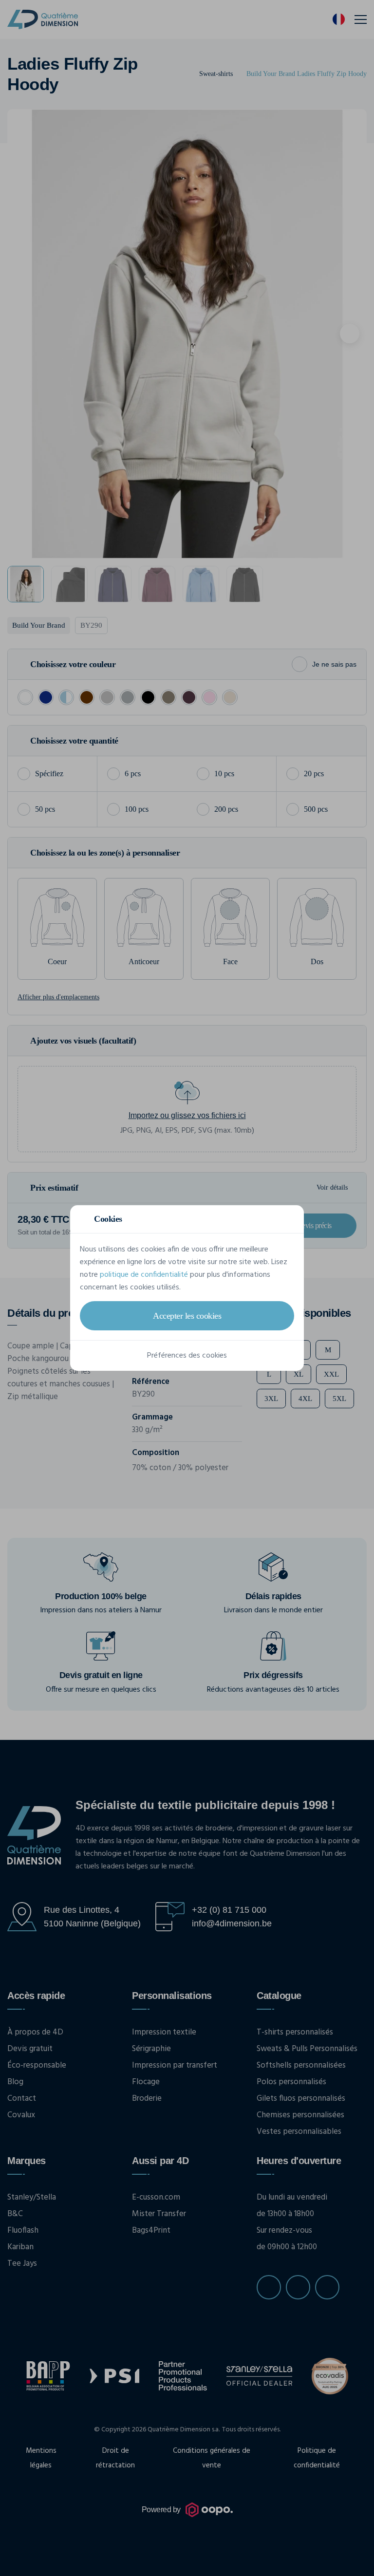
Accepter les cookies (187, 1316)
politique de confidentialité (144, 1275)
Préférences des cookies (187, 1356)
